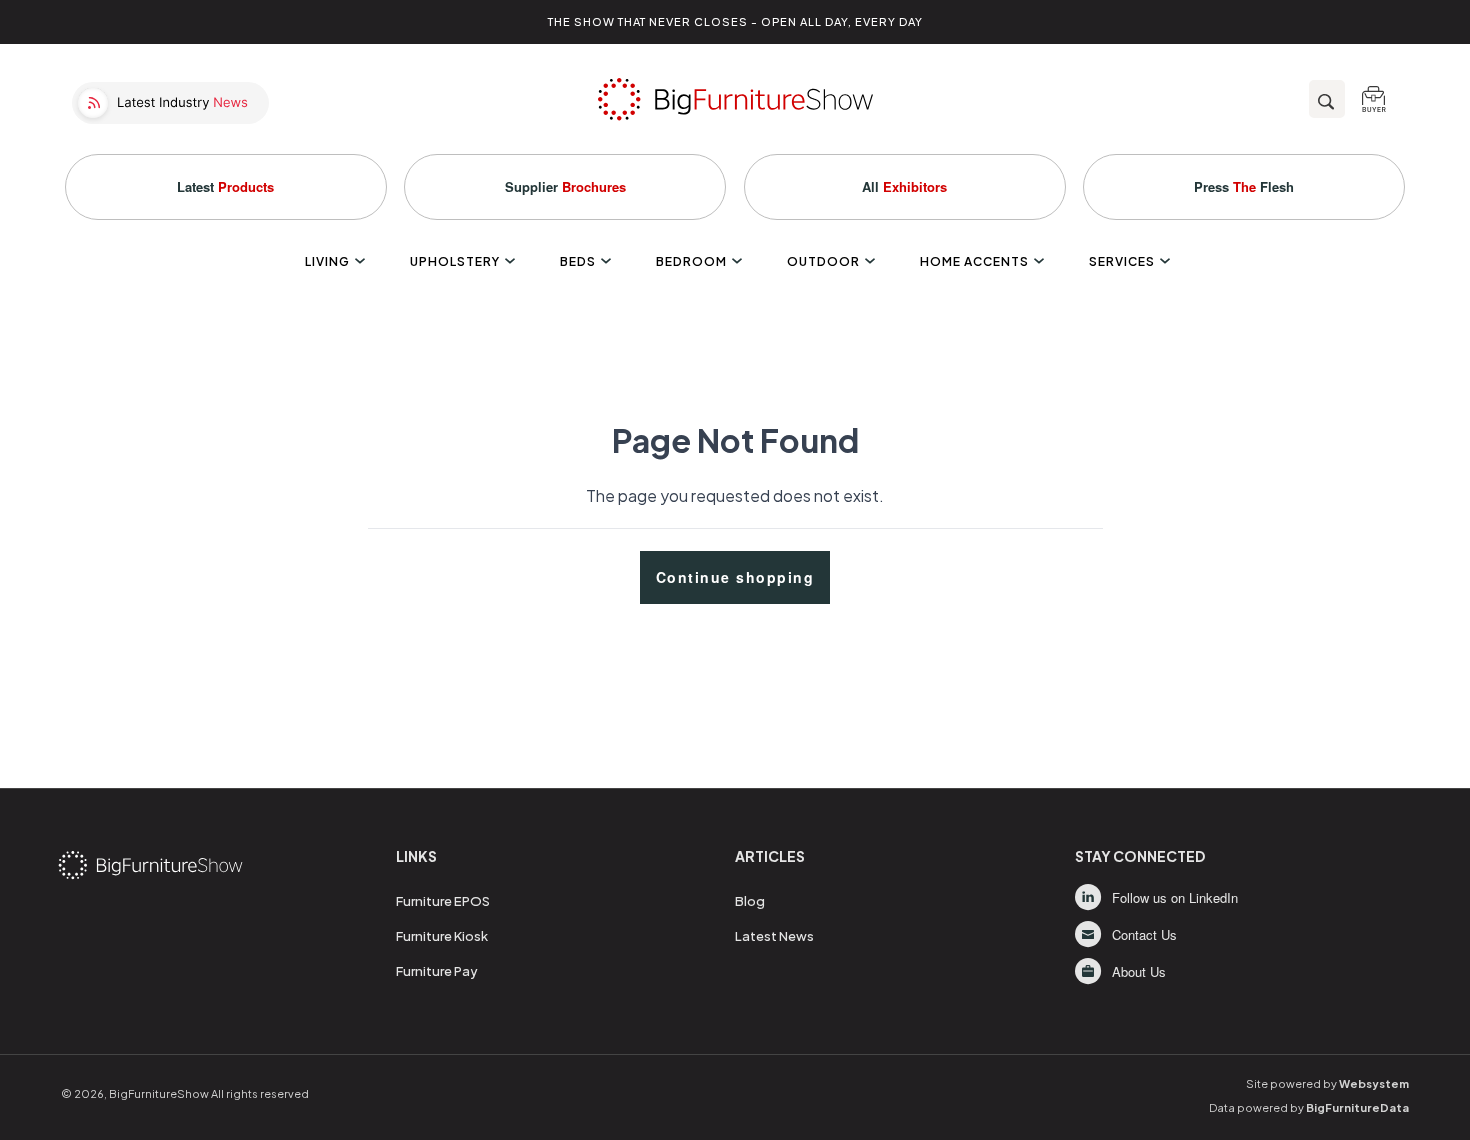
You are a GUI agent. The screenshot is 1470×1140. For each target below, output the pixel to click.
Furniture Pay (437, 971)
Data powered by (1309, 1107)
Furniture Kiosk (442, 936)
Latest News (774, 936)
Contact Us (1144, 934)
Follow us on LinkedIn (1175, 897)
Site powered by (1327, 1083)
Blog (750, 901)
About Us (1139, 971)
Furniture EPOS (443, 901)
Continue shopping (735, 577)
